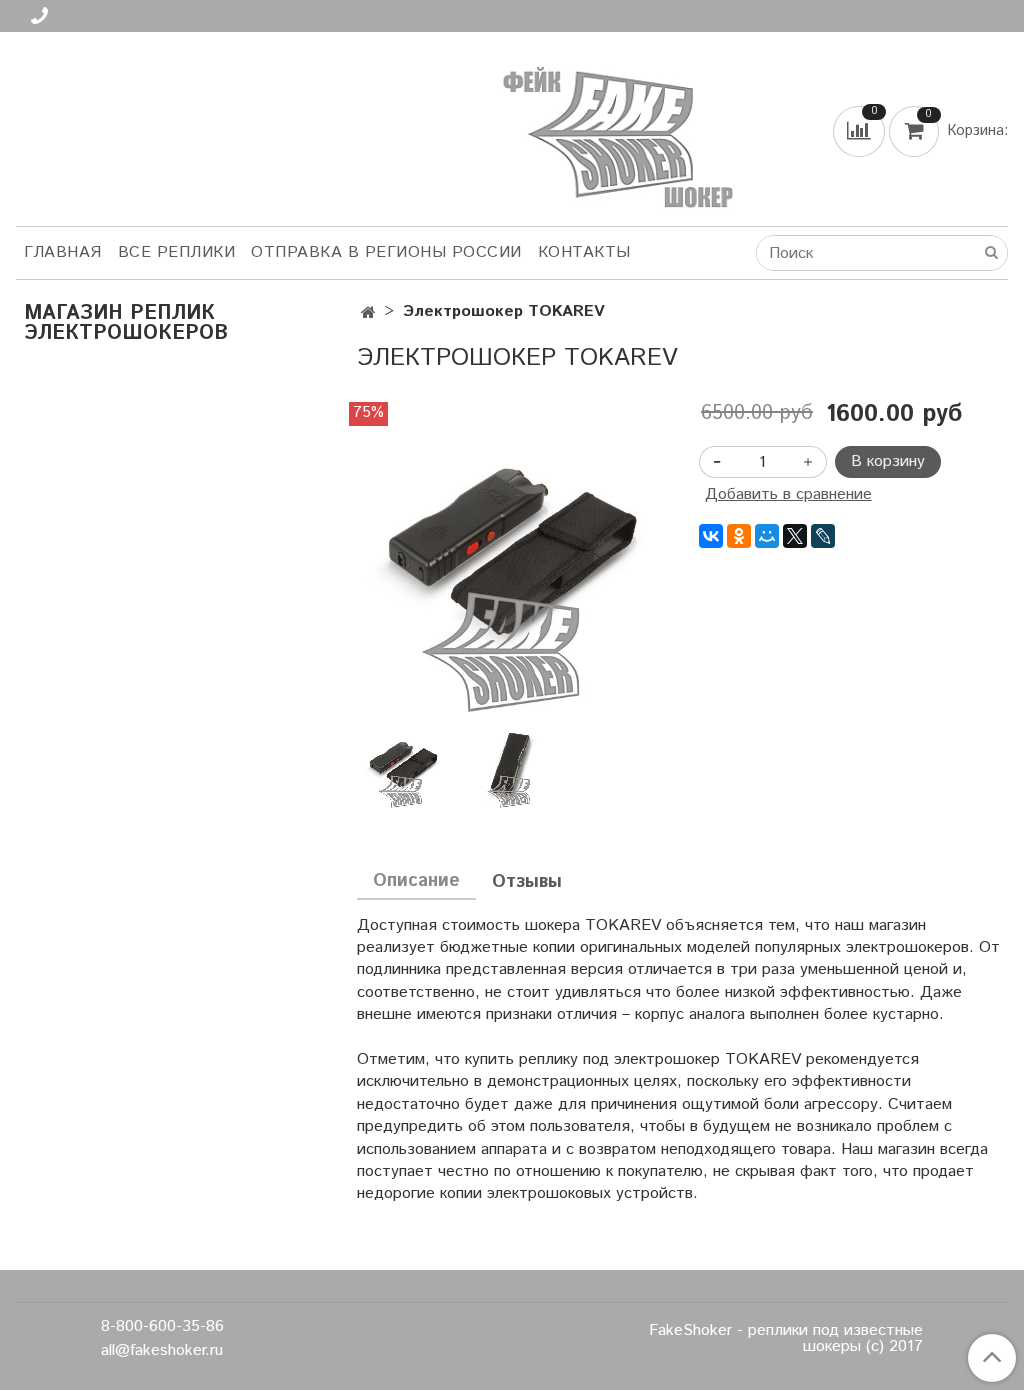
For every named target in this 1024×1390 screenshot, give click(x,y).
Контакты (584, 252)
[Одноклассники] (739, 536)
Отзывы (527, 882)
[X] (795, 536)
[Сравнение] (861, 130)
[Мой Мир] (767, 536)
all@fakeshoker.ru (162, 1350)
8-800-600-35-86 (162, 1326)
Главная (63, 252)
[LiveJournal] (823, 536)
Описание (416, 881)
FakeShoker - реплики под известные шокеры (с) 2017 (785, 1339)
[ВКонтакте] (711, 536)
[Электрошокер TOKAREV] (511, 556)
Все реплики (177, 252)
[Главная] (368, 313)
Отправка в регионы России (386, 252)
